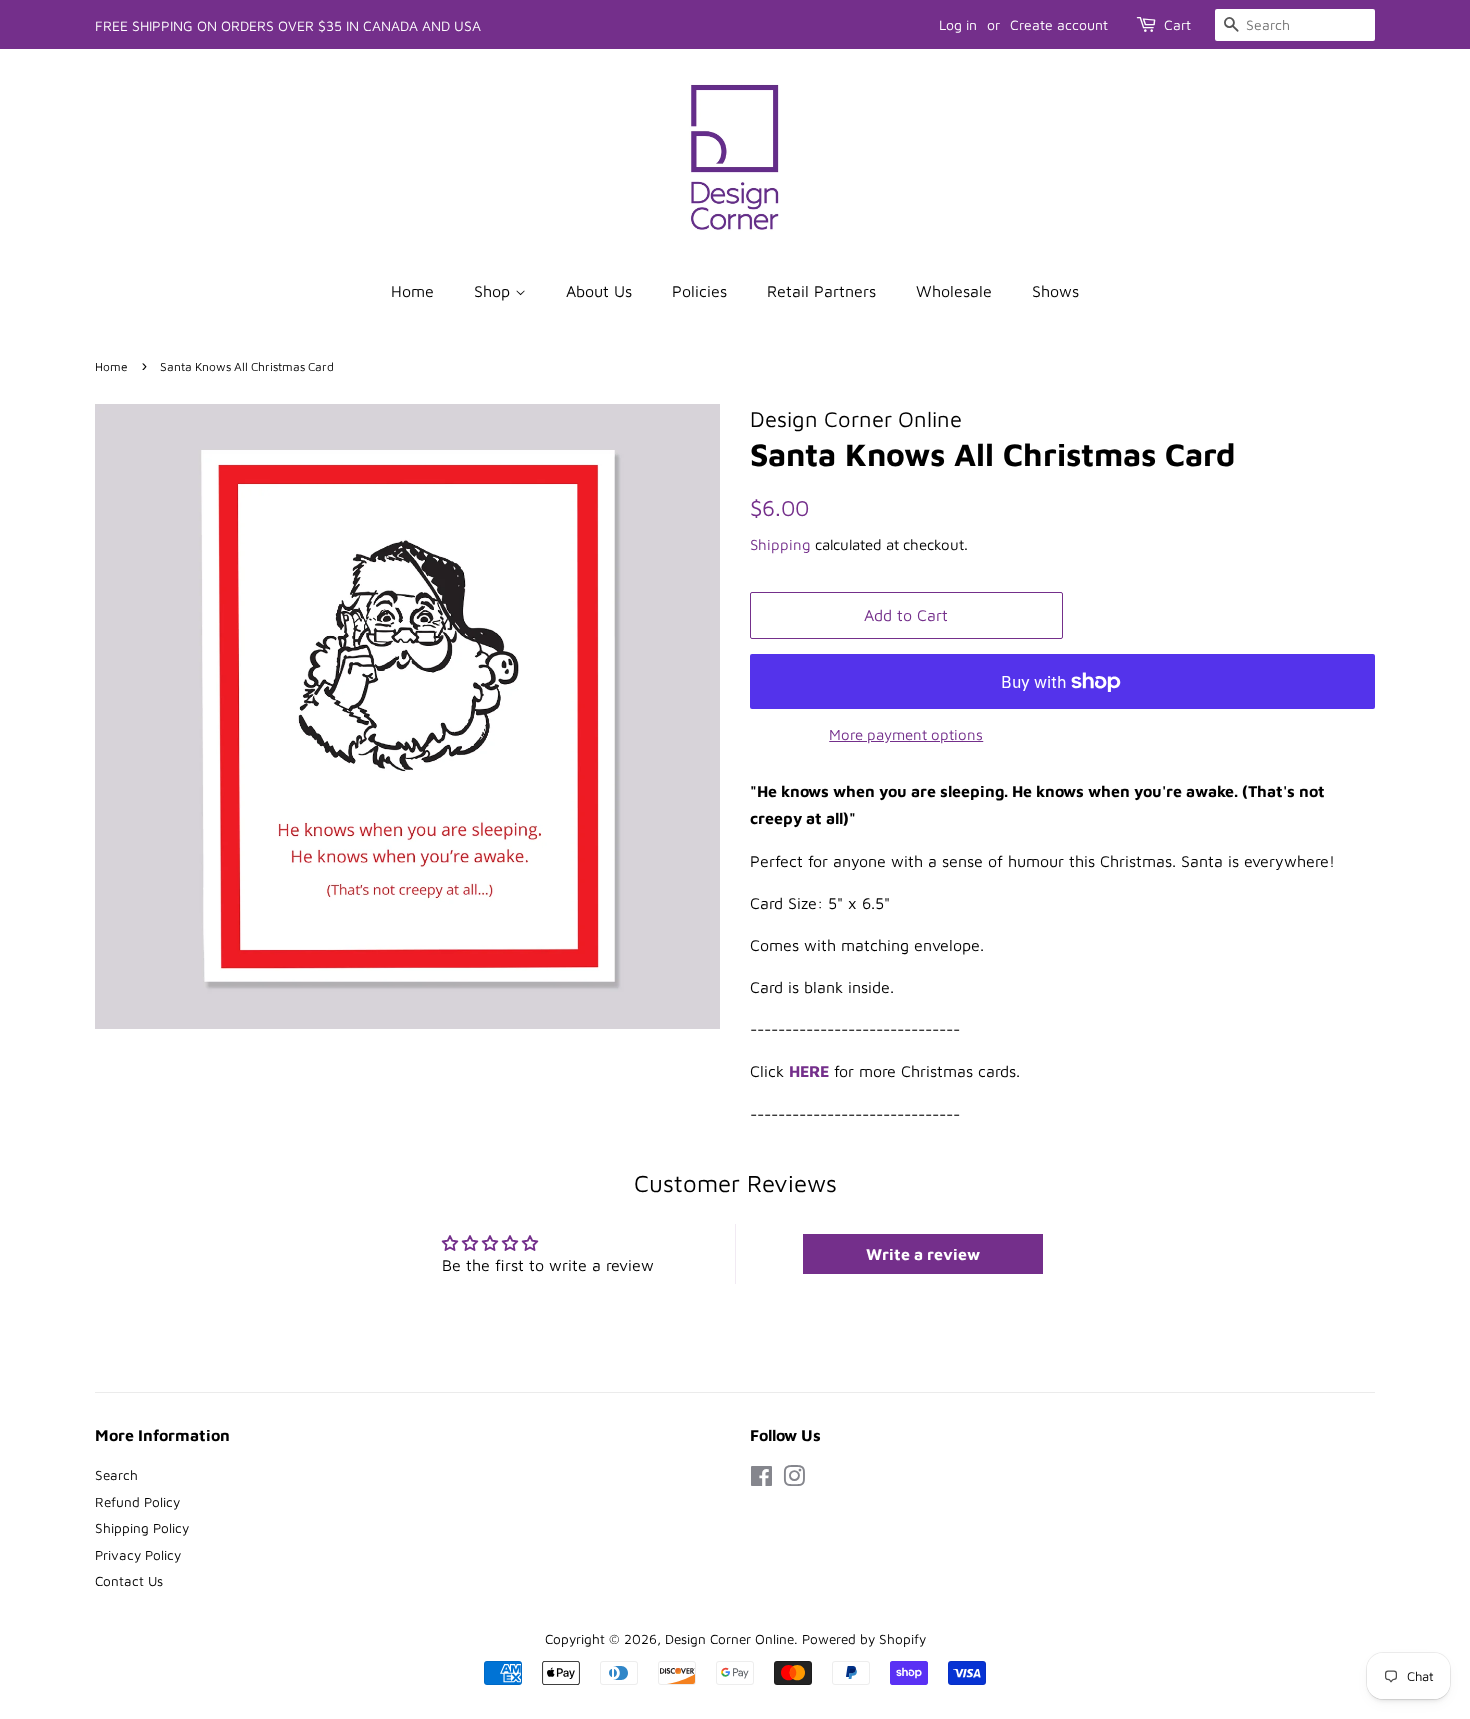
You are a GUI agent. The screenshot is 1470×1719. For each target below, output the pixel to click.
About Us (599, 291)
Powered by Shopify (864, 1639)
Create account (1059, 24)
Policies (699, 291)
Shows (1055, 291)
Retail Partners (821, 291)
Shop (494, 291)
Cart (1177, 24)
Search (116, 1475)
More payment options (906, 734)
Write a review (923, 1254)
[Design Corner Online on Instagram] (794, 1480)
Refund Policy (137, 1502)
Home (412, 291)
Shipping (780, 544)
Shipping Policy (142, 1528)
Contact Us (129, 1581)
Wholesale (954, 291)
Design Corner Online (729, 1639)
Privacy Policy (138, 1555)
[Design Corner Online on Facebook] (761, 1480)
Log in (958, 24)
